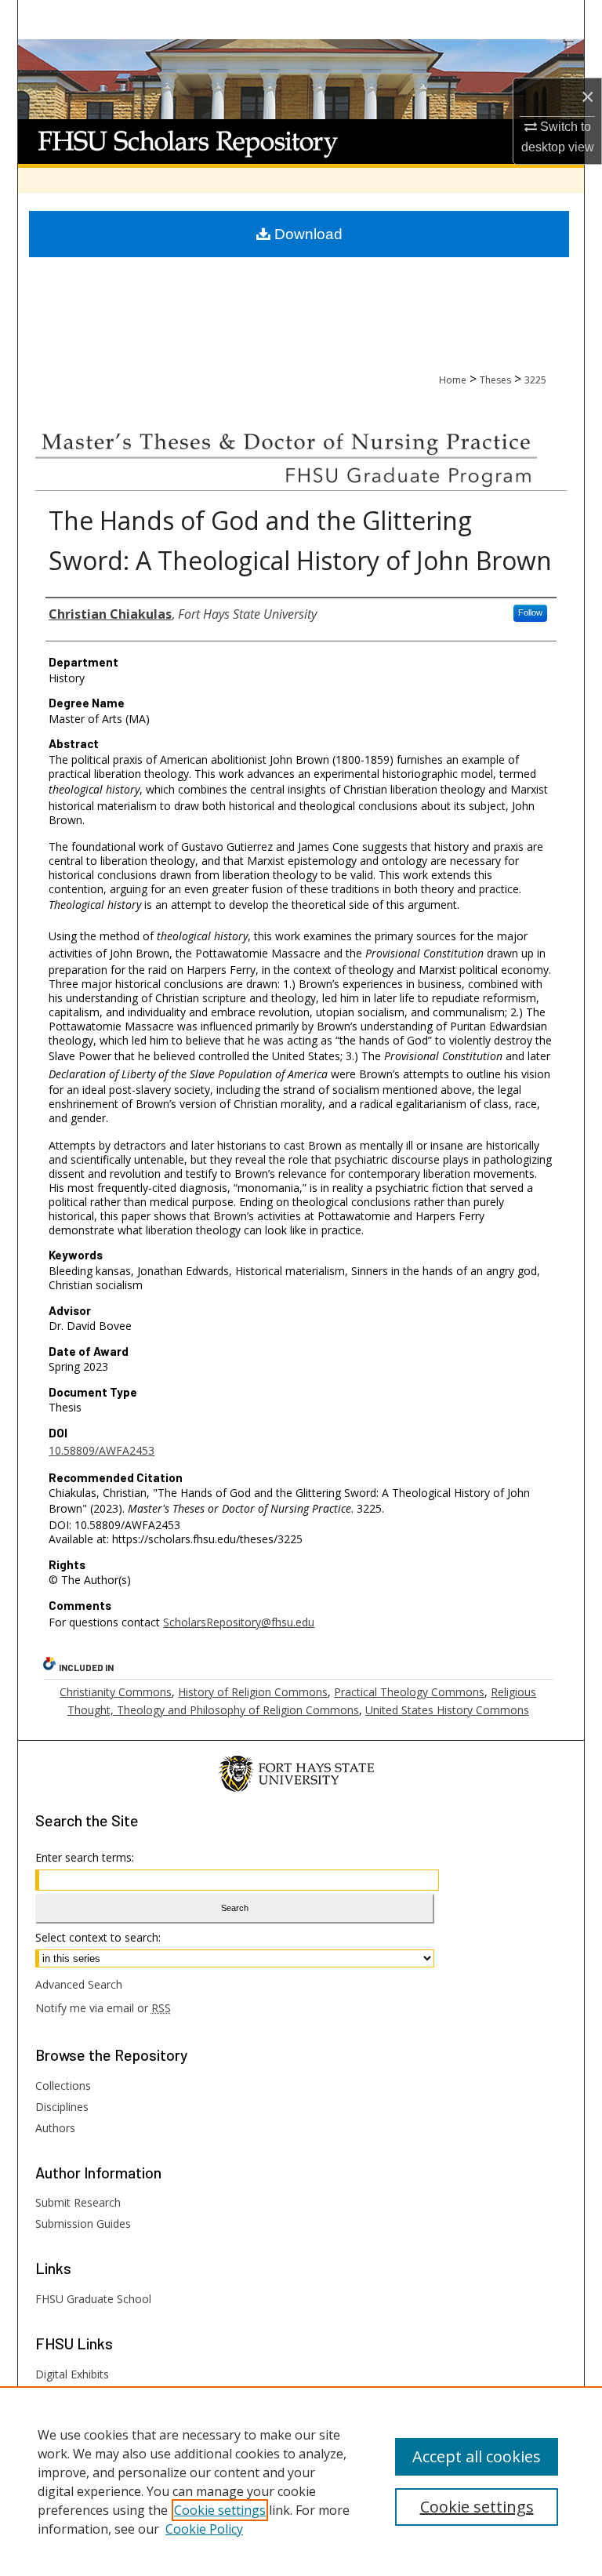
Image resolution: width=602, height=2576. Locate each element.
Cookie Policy (204, 2529)
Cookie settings (220, 2510)
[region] (301, 2481)
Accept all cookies (477, 2456)
